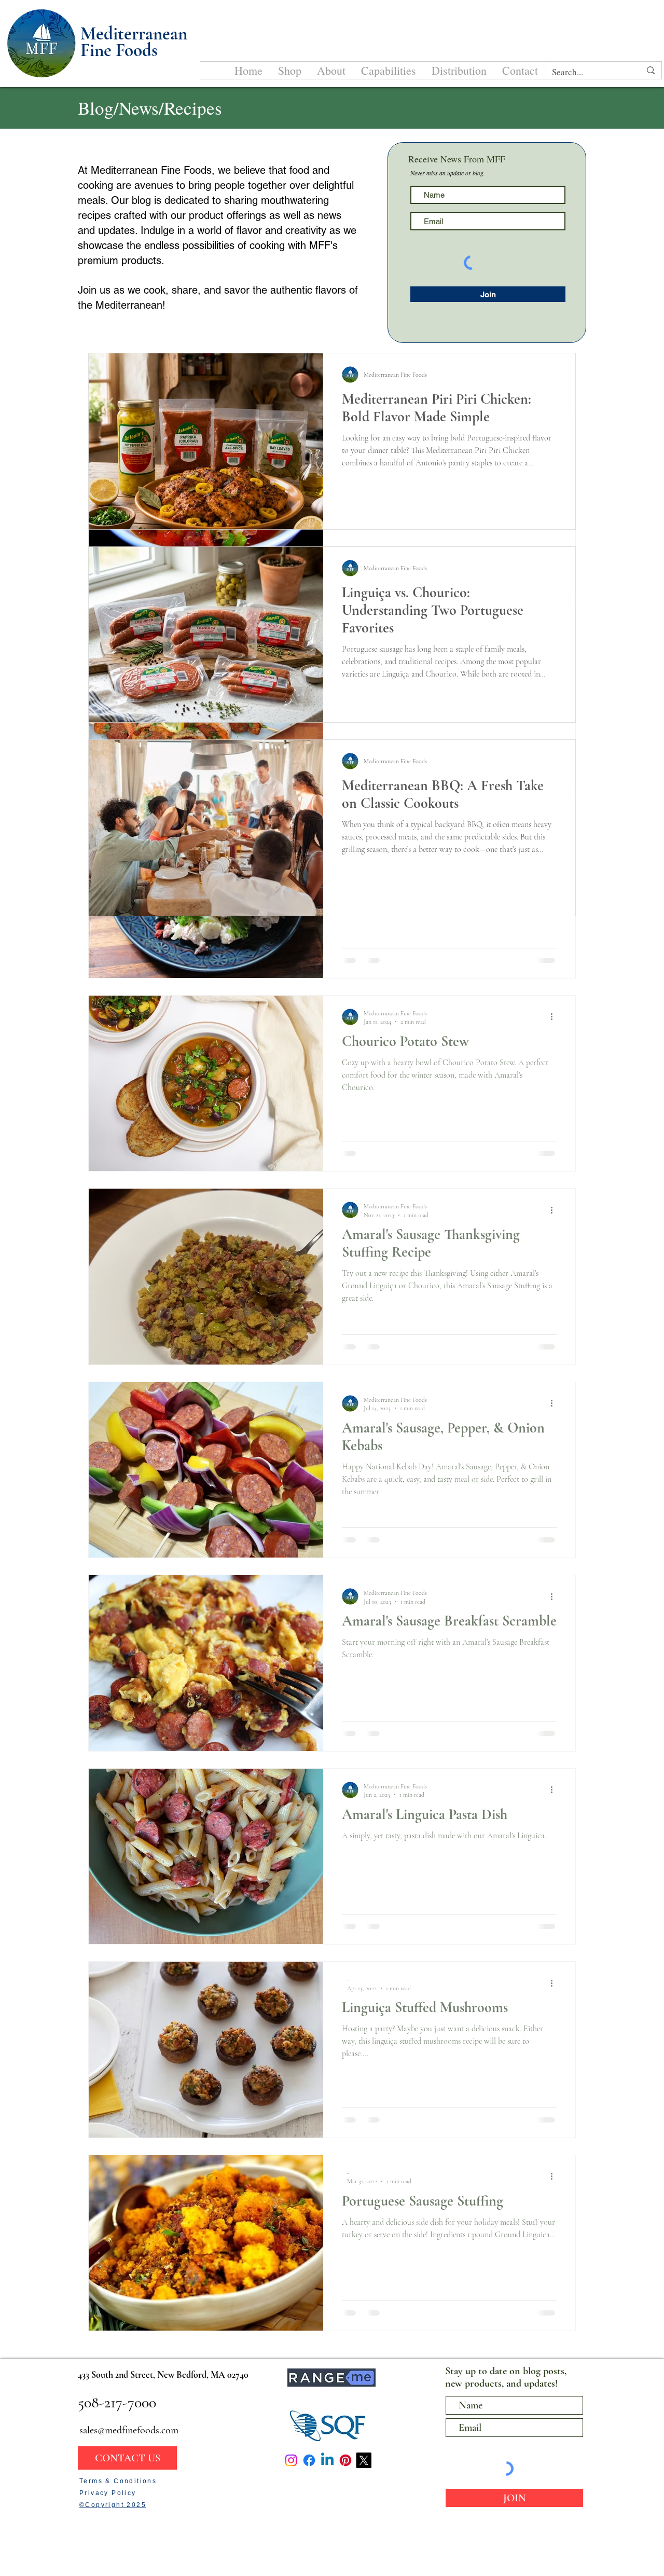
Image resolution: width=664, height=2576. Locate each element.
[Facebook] (309, 2460)
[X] (364, 2460)
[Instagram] (291, 2460)
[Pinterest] (345, 2460)
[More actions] (555, 1017)
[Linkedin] (327, 2460)
